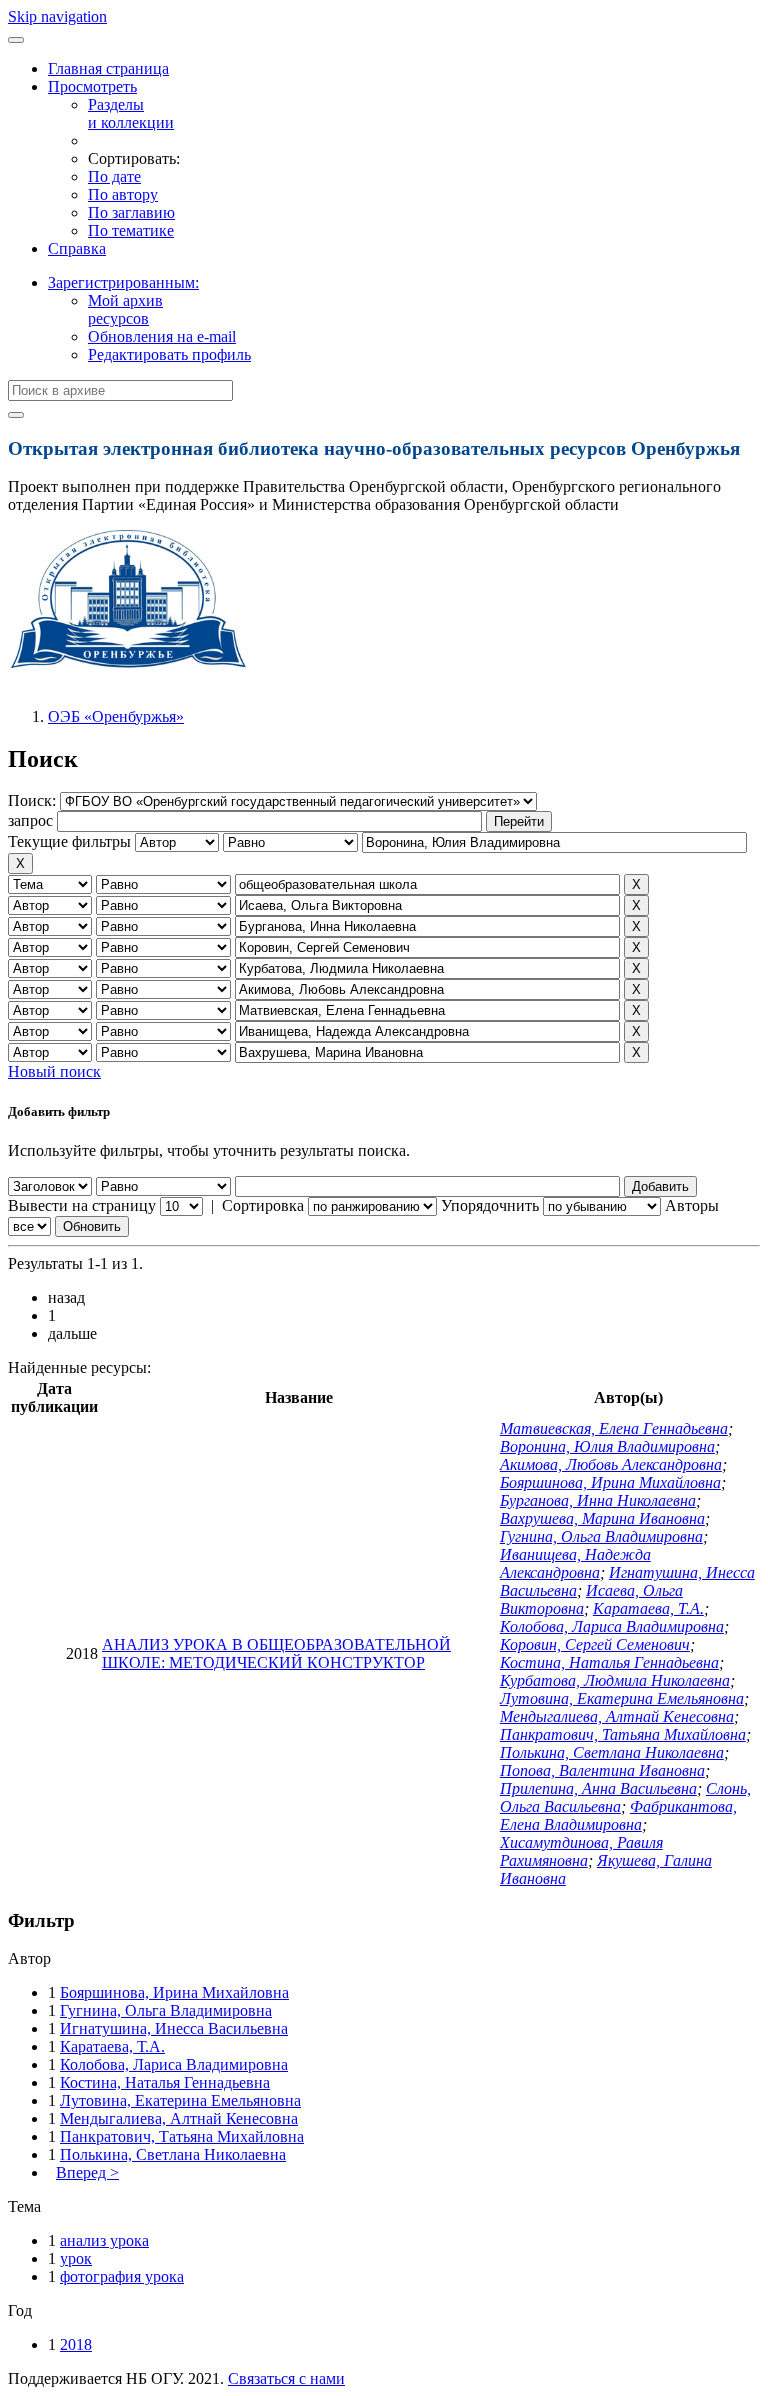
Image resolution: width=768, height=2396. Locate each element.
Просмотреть (92, 86)
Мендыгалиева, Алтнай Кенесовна (617, 1716)
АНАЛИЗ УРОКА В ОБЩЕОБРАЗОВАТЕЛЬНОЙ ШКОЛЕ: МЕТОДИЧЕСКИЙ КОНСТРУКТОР (276, 1653)
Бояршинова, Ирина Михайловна (610, 1482)
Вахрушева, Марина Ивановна (602, 1518)
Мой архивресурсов (125, 309)
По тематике (131, 230)
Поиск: (34, 800)
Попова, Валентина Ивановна (602, 1770)
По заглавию (131, 212)
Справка (77, 248)
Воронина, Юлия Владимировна (607, 1446)
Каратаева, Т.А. (648, 1608)
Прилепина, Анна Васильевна (598, 1788)
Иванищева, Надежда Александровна (575, 1563)
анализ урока (104, 2240)
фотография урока (122, 2276)
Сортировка (263, 1205)
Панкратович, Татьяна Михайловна (623, 1734)
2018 (76, 2344)
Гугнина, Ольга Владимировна (601, 1536)
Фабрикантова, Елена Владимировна (618, 1815)
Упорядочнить (490, 1205)
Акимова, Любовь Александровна (611, 1464)
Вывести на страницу (82, 1205)
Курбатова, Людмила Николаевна (615, 1680)
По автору (123, 194)
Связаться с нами (286, 2378)
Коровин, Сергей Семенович (595, 1644)
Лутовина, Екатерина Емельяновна (622, 1698)
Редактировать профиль (169, 354)
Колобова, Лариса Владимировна (612, 1626)
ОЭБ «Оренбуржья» (116, 716)
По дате (114, 176)
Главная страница (108, 68)
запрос (30, 820)
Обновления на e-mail (162, 336)
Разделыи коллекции (131, 113)
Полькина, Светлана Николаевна (612, 1752)
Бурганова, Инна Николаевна (598, 1500)
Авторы (692, 1205)
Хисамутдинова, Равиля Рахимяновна (581, 1851)
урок (76, 2258)
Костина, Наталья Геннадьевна (609, 1662)
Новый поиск (54, 1071)
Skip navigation (57, 16)
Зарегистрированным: (123, 282)
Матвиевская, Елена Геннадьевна (614, 1428)
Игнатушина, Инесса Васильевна (174, 2028)
